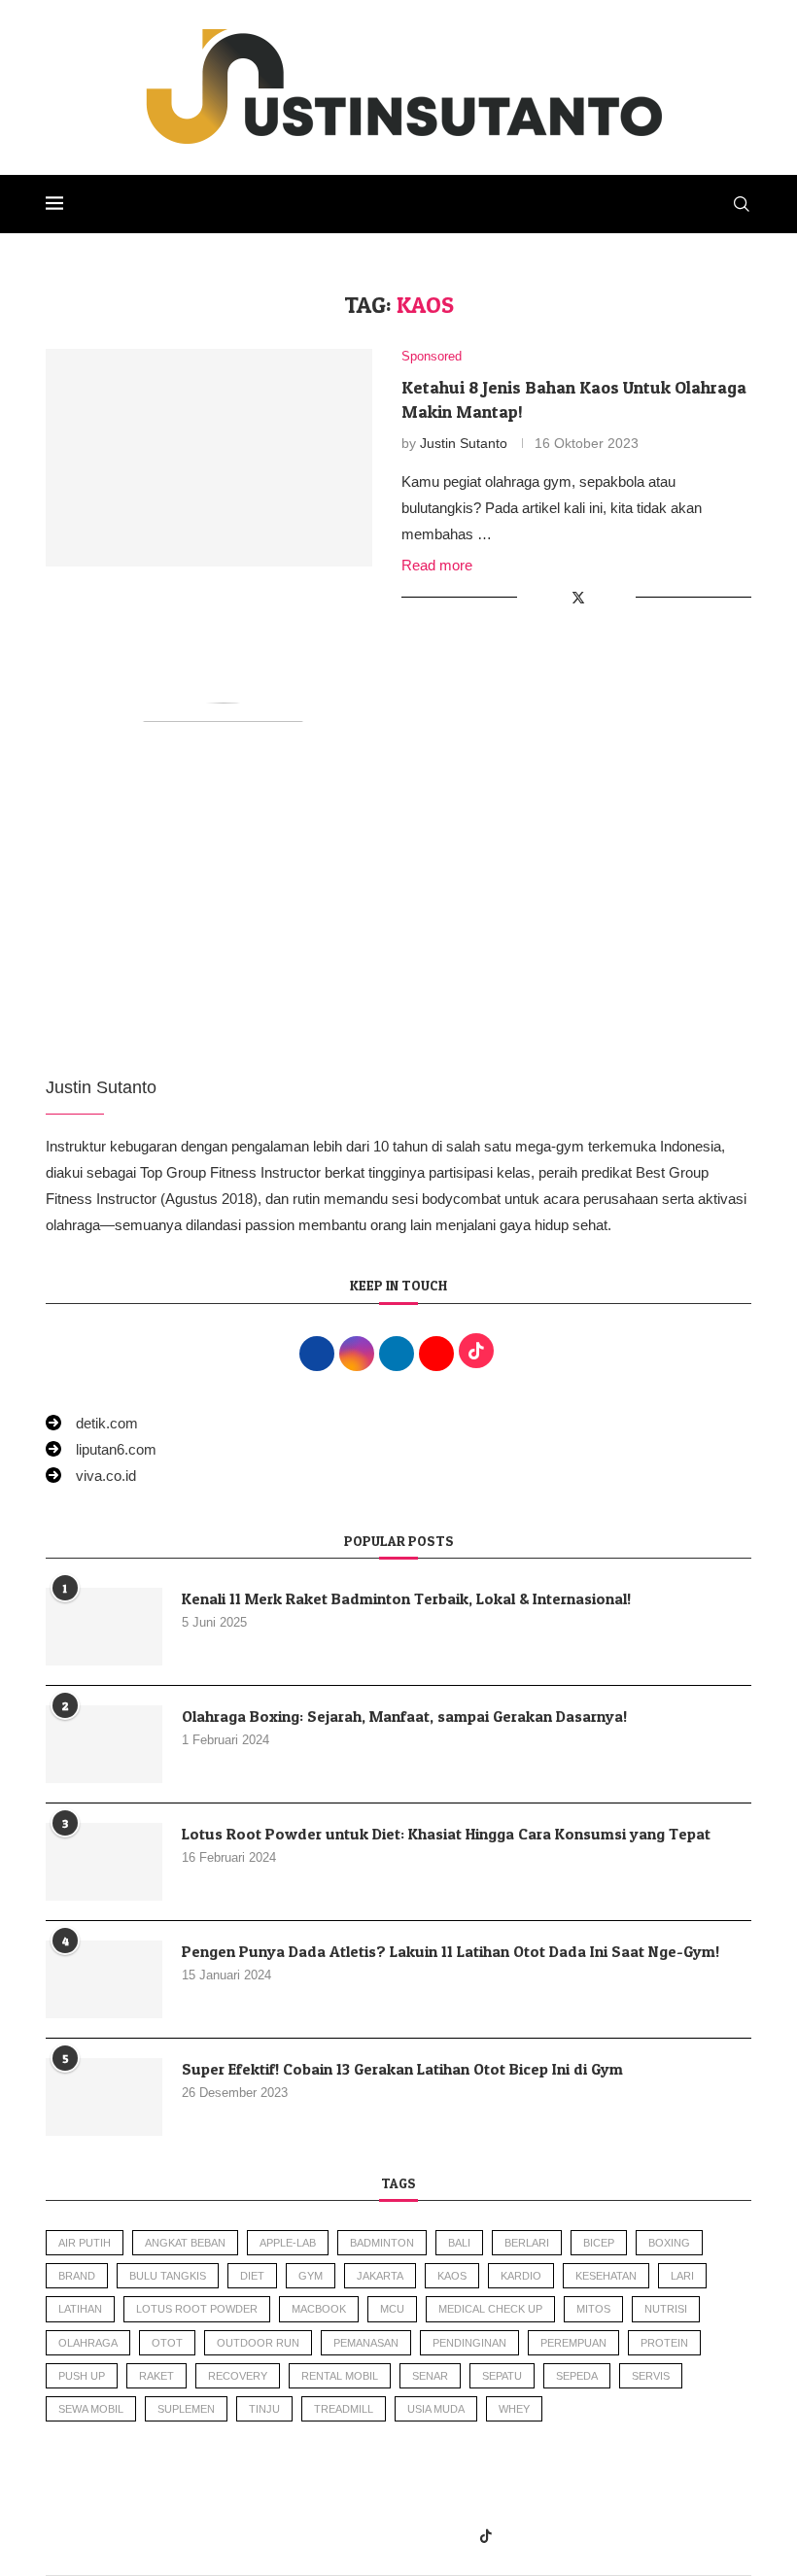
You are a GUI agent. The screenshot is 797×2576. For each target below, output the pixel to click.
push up (82, 2376)
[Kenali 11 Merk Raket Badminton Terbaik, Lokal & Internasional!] (104, 1627)
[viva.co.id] (91, 1476)
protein (664, 2343)
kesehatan (606, 2276)
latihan (80, 2309)
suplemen (186, 2409)
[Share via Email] (621, 598)
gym (311, 2276)
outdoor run (258, 2343)
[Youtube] (441, 2536)
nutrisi (666, 2309)
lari (682, 2276)
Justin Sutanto (464, 443)
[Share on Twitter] (578, 597)
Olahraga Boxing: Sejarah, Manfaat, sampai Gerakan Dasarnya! (404, 1716)
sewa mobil (91, 2409)
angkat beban (185, 2243)
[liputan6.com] (101, 1449)
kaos (452, 2276)
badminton (382, 2243)
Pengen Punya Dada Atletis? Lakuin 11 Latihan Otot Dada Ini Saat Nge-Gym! (450, 1951)
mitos (593, 2309)
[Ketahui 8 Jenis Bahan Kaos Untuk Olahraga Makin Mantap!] (209, 458)
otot (167, 2343)
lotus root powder (197, 2309)
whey (514, 2409)
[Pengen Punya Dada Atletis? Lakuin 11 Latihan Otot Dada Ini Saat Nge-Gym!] (104, 1979)
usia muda (436, 2409)
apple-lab (288, 2243)
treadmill (344, 2409)
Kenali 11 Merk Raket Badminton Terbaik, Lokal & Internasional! (406, 1598)
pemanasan (366, 2343)
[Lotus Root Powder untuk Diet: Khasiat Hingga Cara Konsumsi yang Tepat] (104, 1862)
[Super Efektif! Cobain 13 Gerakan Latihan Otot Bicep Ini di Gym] (104, 2097)
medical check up (490, 2309)
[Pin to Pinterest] (600, 598)
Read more (437, 565)
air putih (85, 2243)
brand (77, 2276)
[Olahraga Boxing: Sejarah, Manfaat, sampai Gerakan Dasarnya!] (104, 1744)
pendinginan (469, 2343)
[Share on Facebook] (556, 598)
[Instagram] (353, 2536)
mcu (392, 2309)
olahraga (88, 2343)
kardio (521, 2276)
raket (156, 2376)
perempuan (573, 2343)
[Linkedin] (397, 2536)
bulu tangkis (168, 2276)
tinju (264, 2409)
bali (459, 2243)
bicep (599, 2243)
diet (252, 2276)
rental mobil (340, 2376)
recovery (238, 2376)
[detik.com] (92, 1423)
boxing (669, 2243)
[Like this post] (532, 598)
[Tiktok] (486, 2536)
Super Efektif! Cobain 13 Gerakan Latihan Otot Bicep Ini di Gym (402, 2069)
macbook (319, 2309)
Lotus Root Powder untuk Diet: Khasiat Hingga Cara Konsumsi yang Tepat (446, 1834)
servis (651, 2376)
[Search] (742, 204)
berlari (527, 2243)
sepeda (577, 2376)
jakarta (380, 2276)
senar (430, 2376)
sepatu (502, 2376)
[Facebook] (310, 2536)
